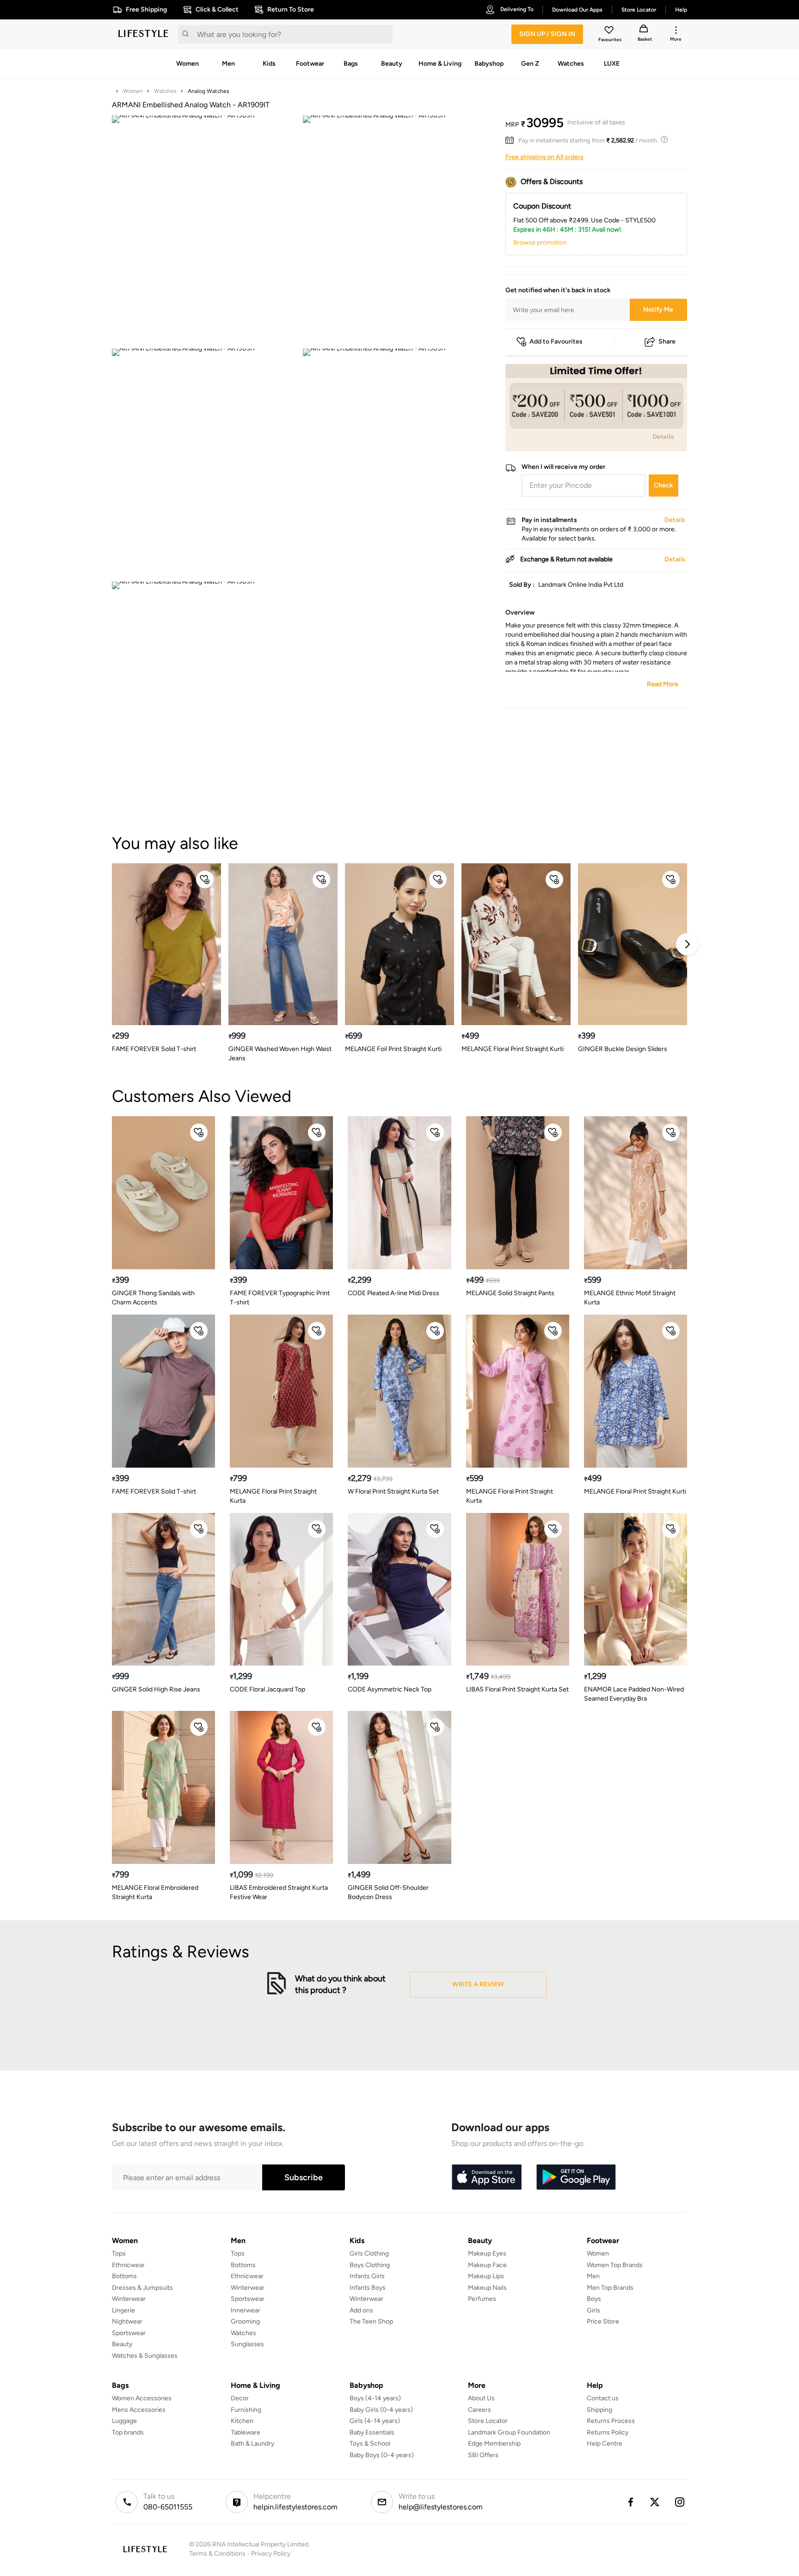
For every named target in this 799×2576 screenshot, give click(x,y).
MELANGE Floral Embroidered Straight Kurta (155, 1892)
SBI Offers (483, 2455)
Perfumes (482, 2299)
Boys (594, 2299)
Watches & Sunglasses (145, 2356)
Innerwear (246, 2310)
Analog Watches (209, 91)
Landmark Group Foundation (509, 2432)
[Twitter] (655, 2502)
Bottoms (124, 2276)
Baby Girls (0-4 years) (381, 2410)
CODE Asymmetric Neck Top (390, 1689)
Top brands (128, 2432)
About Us (481, 2398)
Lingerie (123, 2310)
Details (663, 437)
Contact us (603, 2398)
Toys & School (370, 2444)
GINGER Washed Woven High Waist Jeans (280, 1054)
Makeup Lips (486, 2276)
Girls (593, 2310)
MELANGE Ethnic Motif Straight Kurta (630, 1298)
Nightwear (127, 2321)
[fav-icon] (610, 31)
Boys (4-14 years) (375, 2398)
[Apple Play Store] (486, 2177)
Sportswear (129, 2333)
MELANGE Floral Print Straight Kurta (273, 1496)
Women (133, 91)
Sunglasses (247, 2344)
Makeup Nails (487, 2288)
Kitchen (242, 2421)
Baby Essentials (372, 2432)
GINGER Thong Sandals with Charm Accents (153, 1298)
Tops (119, 2253)
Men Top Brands (610, 2288)
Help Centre (605, 2444)
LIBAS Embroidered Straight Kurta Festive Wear (279, 1892)
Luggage (124, 2421)
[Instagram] (680, 2502)
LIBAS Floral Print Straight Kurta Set (517, 1689)
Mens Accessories (139, 2410)
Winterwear (129, 2299)
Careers (479, 2410)
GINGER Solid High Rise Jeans (156, 1689)
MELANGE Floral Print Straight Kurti (513, 1049)
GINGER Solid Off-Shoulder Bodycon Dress (388, 1892)
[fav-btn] (205, 879)
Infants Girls (367, 2276)
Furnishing (246, 2410)
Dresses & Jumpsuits (142, 2288)
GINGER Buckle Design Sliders (623, 1049)
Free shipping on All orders (544, 157)
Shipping (599, 2410)
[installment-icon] (512, 141)
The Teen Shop (371, 2321)
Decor (240, 2398)
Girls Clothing (369, 2253)
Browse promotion (540, 243)
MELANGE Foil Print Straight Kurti (393, 1049)
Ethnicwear (128, 2265)
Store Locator (488, 2421)
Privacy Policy (271, 2554)
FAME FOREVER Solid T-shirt (154, 1049)
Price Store (603, 2321)
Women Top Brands (615, 2265)
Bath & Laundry (252, 2444)
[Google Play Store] (576, 2177)
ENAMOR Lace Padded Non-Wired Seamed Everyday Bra (634, 1694)
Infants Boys (368, 2288)
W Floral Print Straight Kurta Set (393, 1491)
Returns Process (611, 2421)
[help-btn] (665, 141)
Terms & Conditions (217, 2554)
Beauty (122, 2344)
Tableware (246, 2432)
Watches (165, 91)
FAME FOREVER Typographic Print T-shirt (280, 1298)
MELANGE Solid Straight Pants (510, 1293)
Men (593, 2276)
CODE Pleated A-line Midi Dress (393, 1293)
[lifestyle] (143, 34)
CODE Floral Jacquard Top (267, 1689)
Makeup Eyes (487, 2253)
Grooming (245, 2321)
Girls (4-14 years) (375, 2421)
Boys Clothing (370, 2265)
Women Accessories (142, 2398)
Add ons (361, 2310)
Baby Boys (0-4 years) (382, 2455)
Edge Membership (494, 2444)
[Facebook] (630, 2502)
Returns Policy (608, 2432)
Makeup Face (487, 2265)
